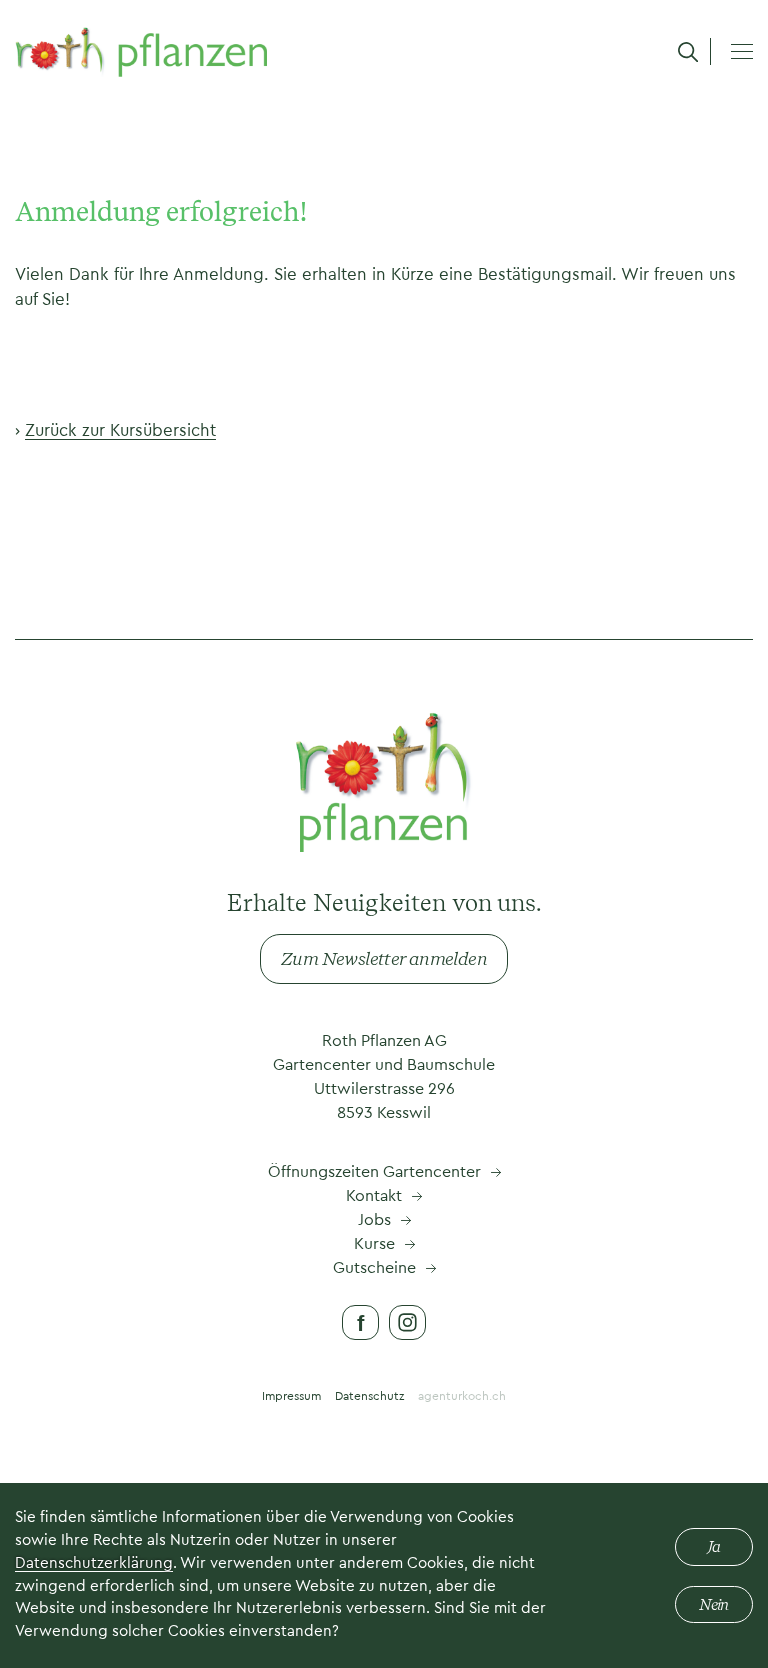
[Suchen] (688, 51)
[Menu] (742, 51)
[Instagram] (407, 1322)
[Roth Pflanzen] (141, 51)
